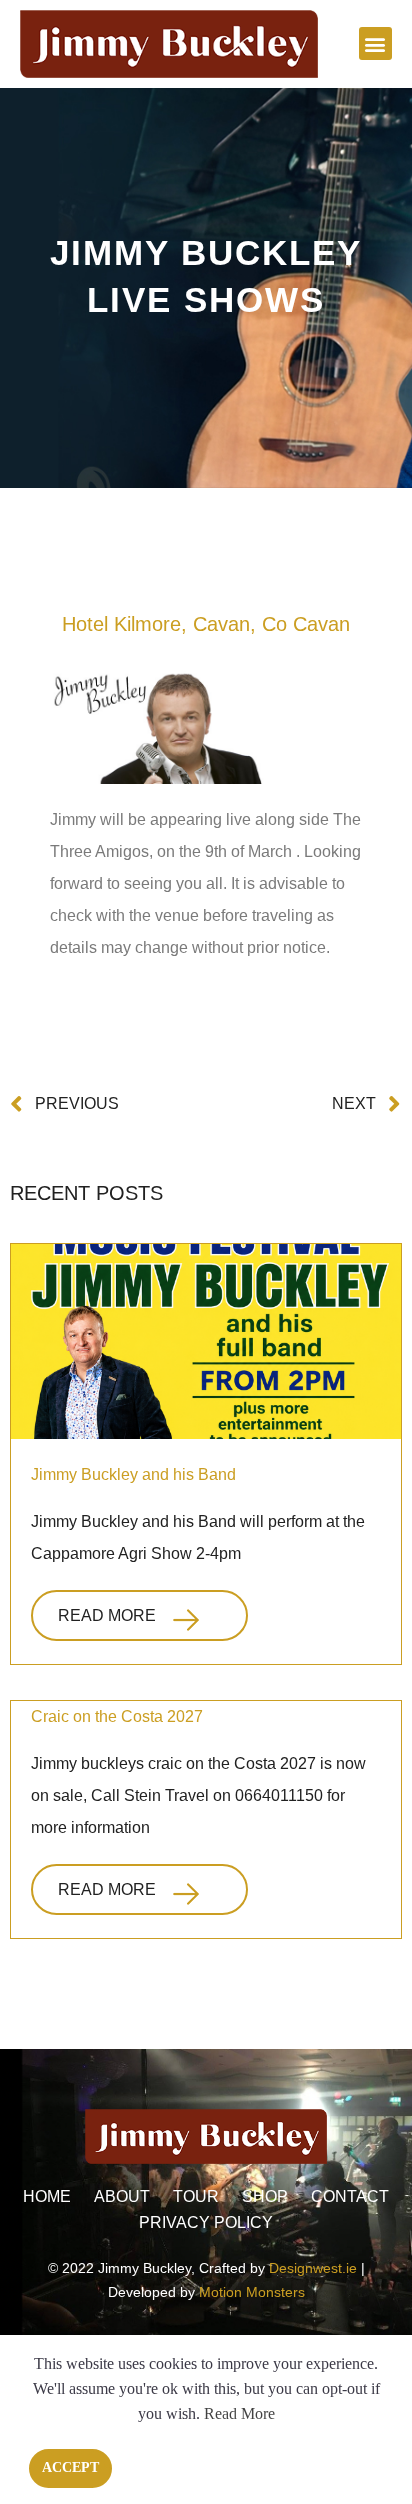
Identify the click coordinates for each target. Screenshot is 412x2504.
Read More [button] (239, 2413)
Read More (107, 1615)
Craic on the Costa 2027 (117, 1716)
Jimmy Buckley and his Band (133, 1474)
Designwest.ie (313, 2268)
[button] (375, 43)
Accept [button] (70, 2467)
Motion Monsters (252, 2292)
